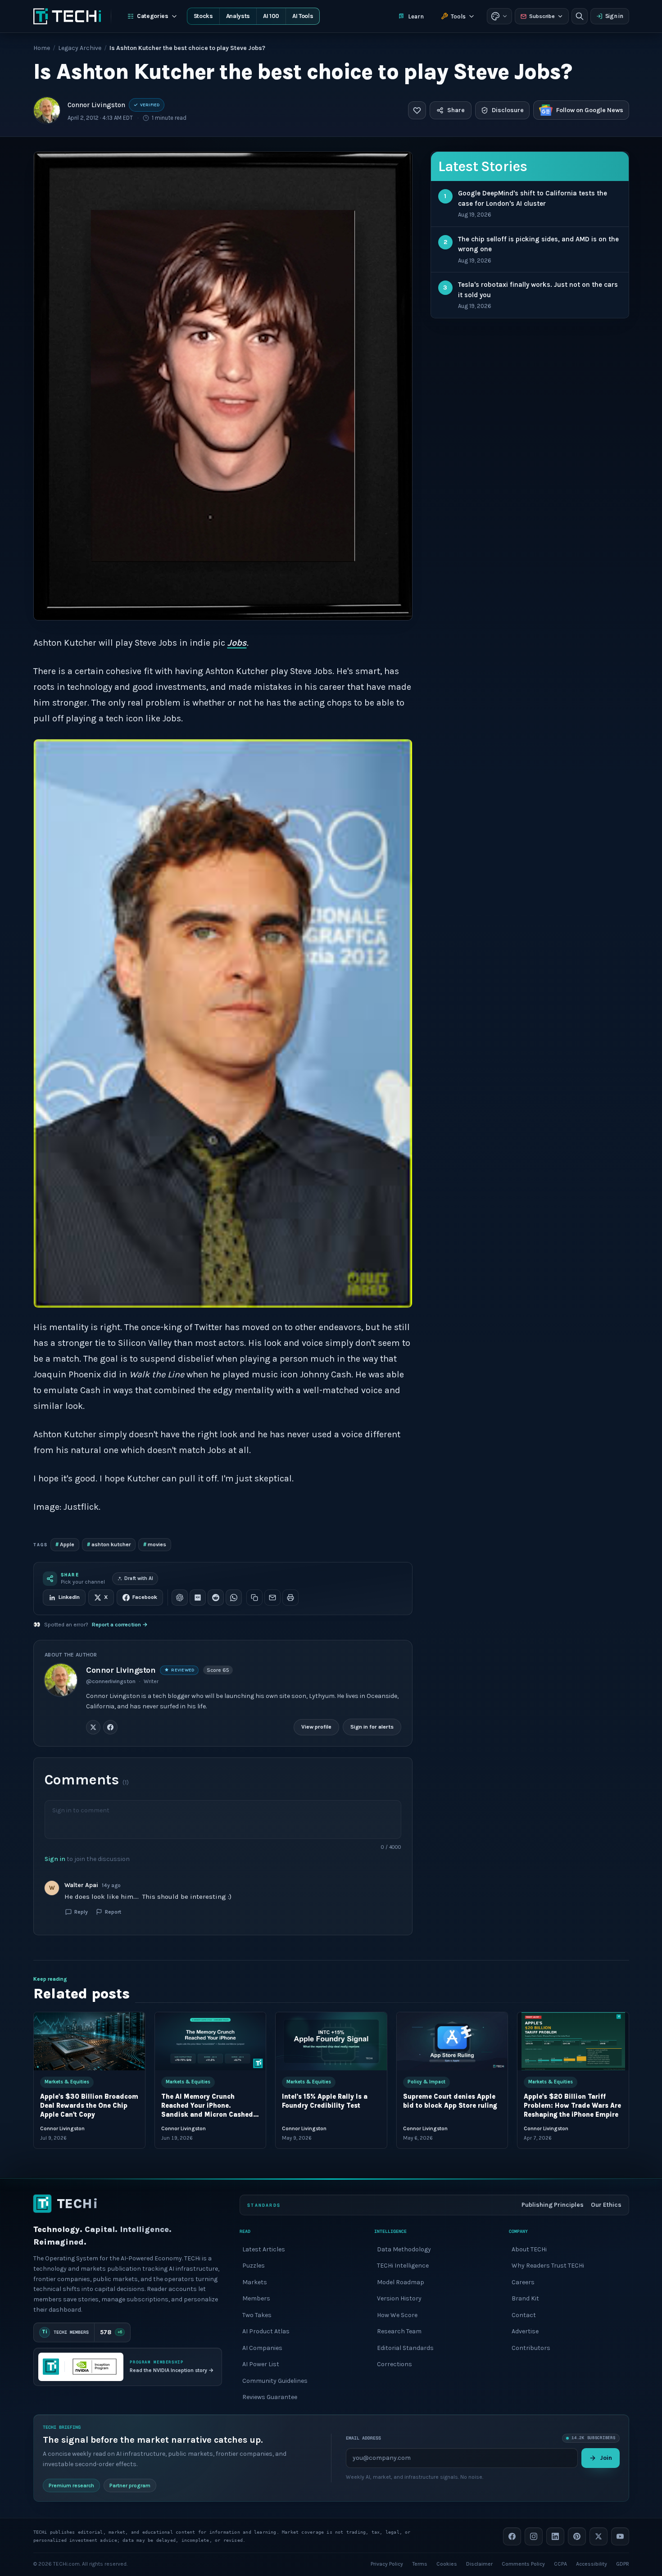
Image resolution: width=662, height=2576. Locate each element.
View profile (316, 1727)
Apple (65, 1544)
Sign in (614, 16)
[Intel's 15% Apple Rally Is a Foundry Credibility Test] (331, 2041)
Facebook (145, 1597)
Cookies (447, 2563)
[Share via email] (272, 1598)
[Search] (580, 16)
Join (606, 2457)
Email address (363, 2438)
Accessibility (592, 2563)
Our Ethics (606, 2205)
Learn (416, 16)
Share (456, 110)
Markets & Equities (67, 2082)
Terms (420, 2563)
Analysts (238, 16)
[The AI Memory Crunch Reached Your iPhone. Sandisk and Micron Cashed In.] (210, 2041)
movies (155, 1544)
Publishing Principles (553, 2205)
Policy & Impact (426, 2082)
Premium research (71, 2485)
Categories (153, 16)
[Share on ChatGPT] (180, 1598)
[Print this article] (290, 1598)
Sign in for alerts (372, 1727)
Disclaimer (479, 2563)
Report (113, 1911)
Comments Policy (523, 2563)
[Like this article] (417, 110)
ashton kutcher (109, 1544)
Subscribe (542, 16)
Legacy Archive (80, 48)
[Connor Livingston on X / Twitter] (93, 1727)
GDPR (623, 2563)
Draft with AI (139, 1578)
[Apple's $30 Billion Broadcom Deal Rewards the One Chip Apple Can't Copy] (89, 2041)
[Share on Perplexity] (198, 1598)
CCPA (560, 2563)
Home (42, 48)
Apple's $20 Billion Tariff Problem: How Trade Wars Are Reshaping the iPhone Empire (572, 2106)
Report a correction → (120, 1625)
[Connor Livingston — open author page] (47, 110)
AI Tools (303, 16)
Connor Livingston (96, 105)
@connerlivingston (111, 1681)
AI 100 (271, 16)
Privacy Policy (387, 2563)
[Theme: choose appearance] (499, 16)
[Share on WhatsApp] (234, 1598)
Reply (81, 1911)
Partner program (130, 2485)
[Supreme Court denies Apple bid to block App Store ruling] (452, 2041)
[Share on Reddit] (216, 1598)
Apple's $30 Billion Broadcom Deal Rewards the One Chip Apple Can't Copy (89, 2106)
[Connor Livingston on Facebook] (110, 1727)
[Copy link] (254, 1598)
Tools (458, 16)
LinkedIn (69, 1597)
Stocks (203, 16)
